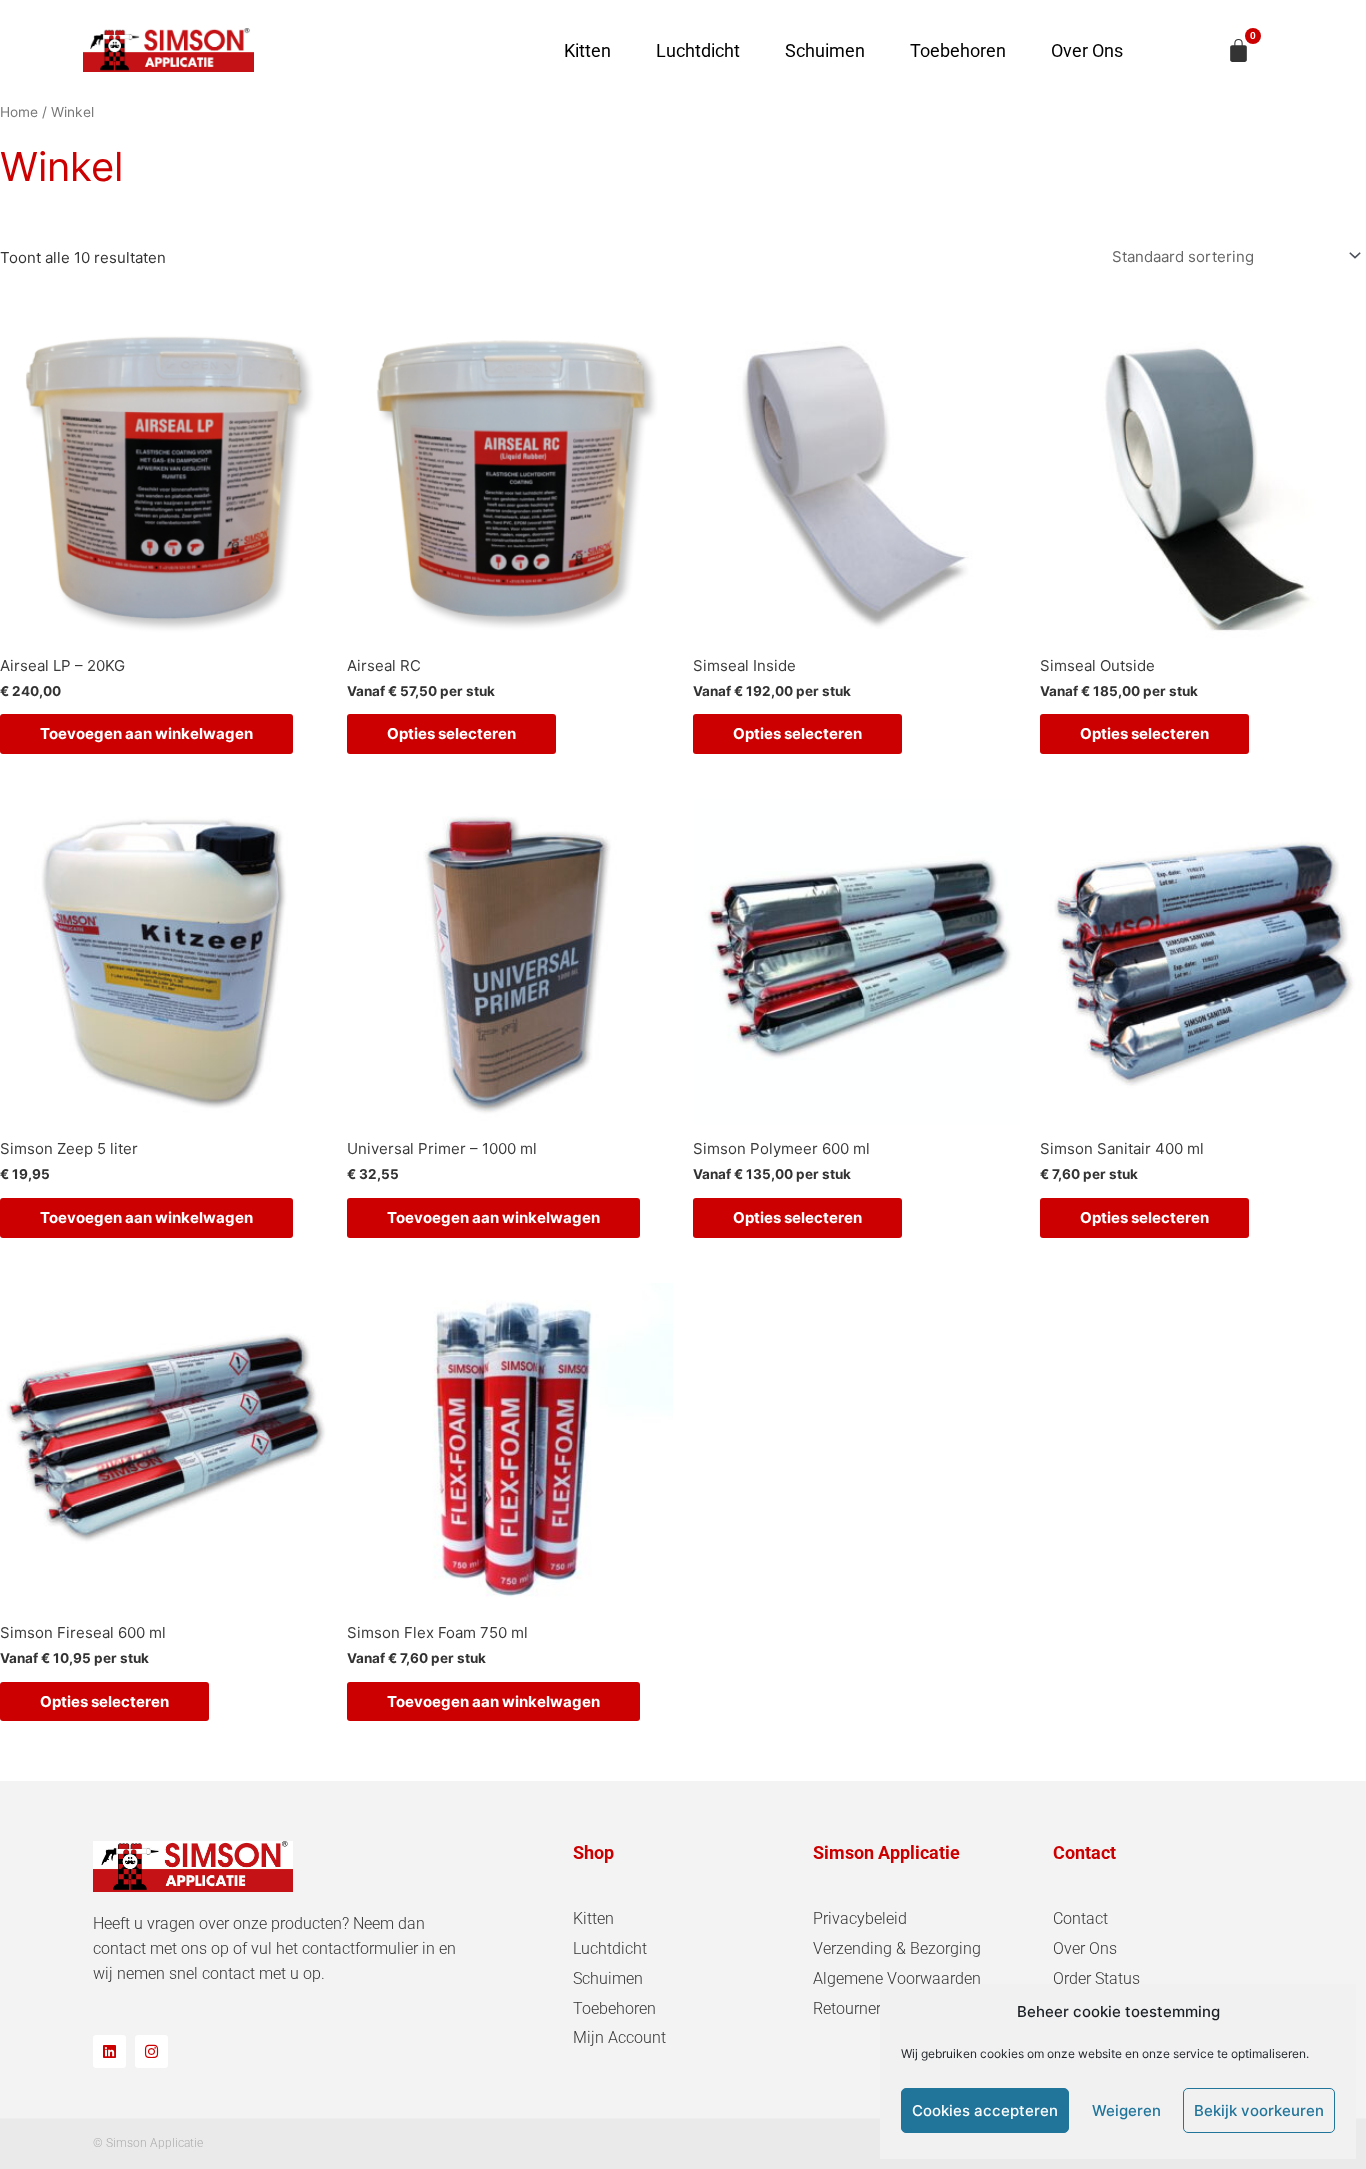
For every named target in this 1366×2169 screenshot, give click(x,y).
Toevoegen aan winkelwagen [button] (146, 733)
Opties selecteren (451, 733)
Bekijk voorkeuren (1259, 2110)
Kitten (587, 50)
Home (19, 112)
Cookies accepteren (985, 2110)
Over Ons (1087, 50)
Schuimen (825, 50)
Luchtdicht (698, 50)
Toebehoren (958, 50)
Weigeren (1126, 2110)
